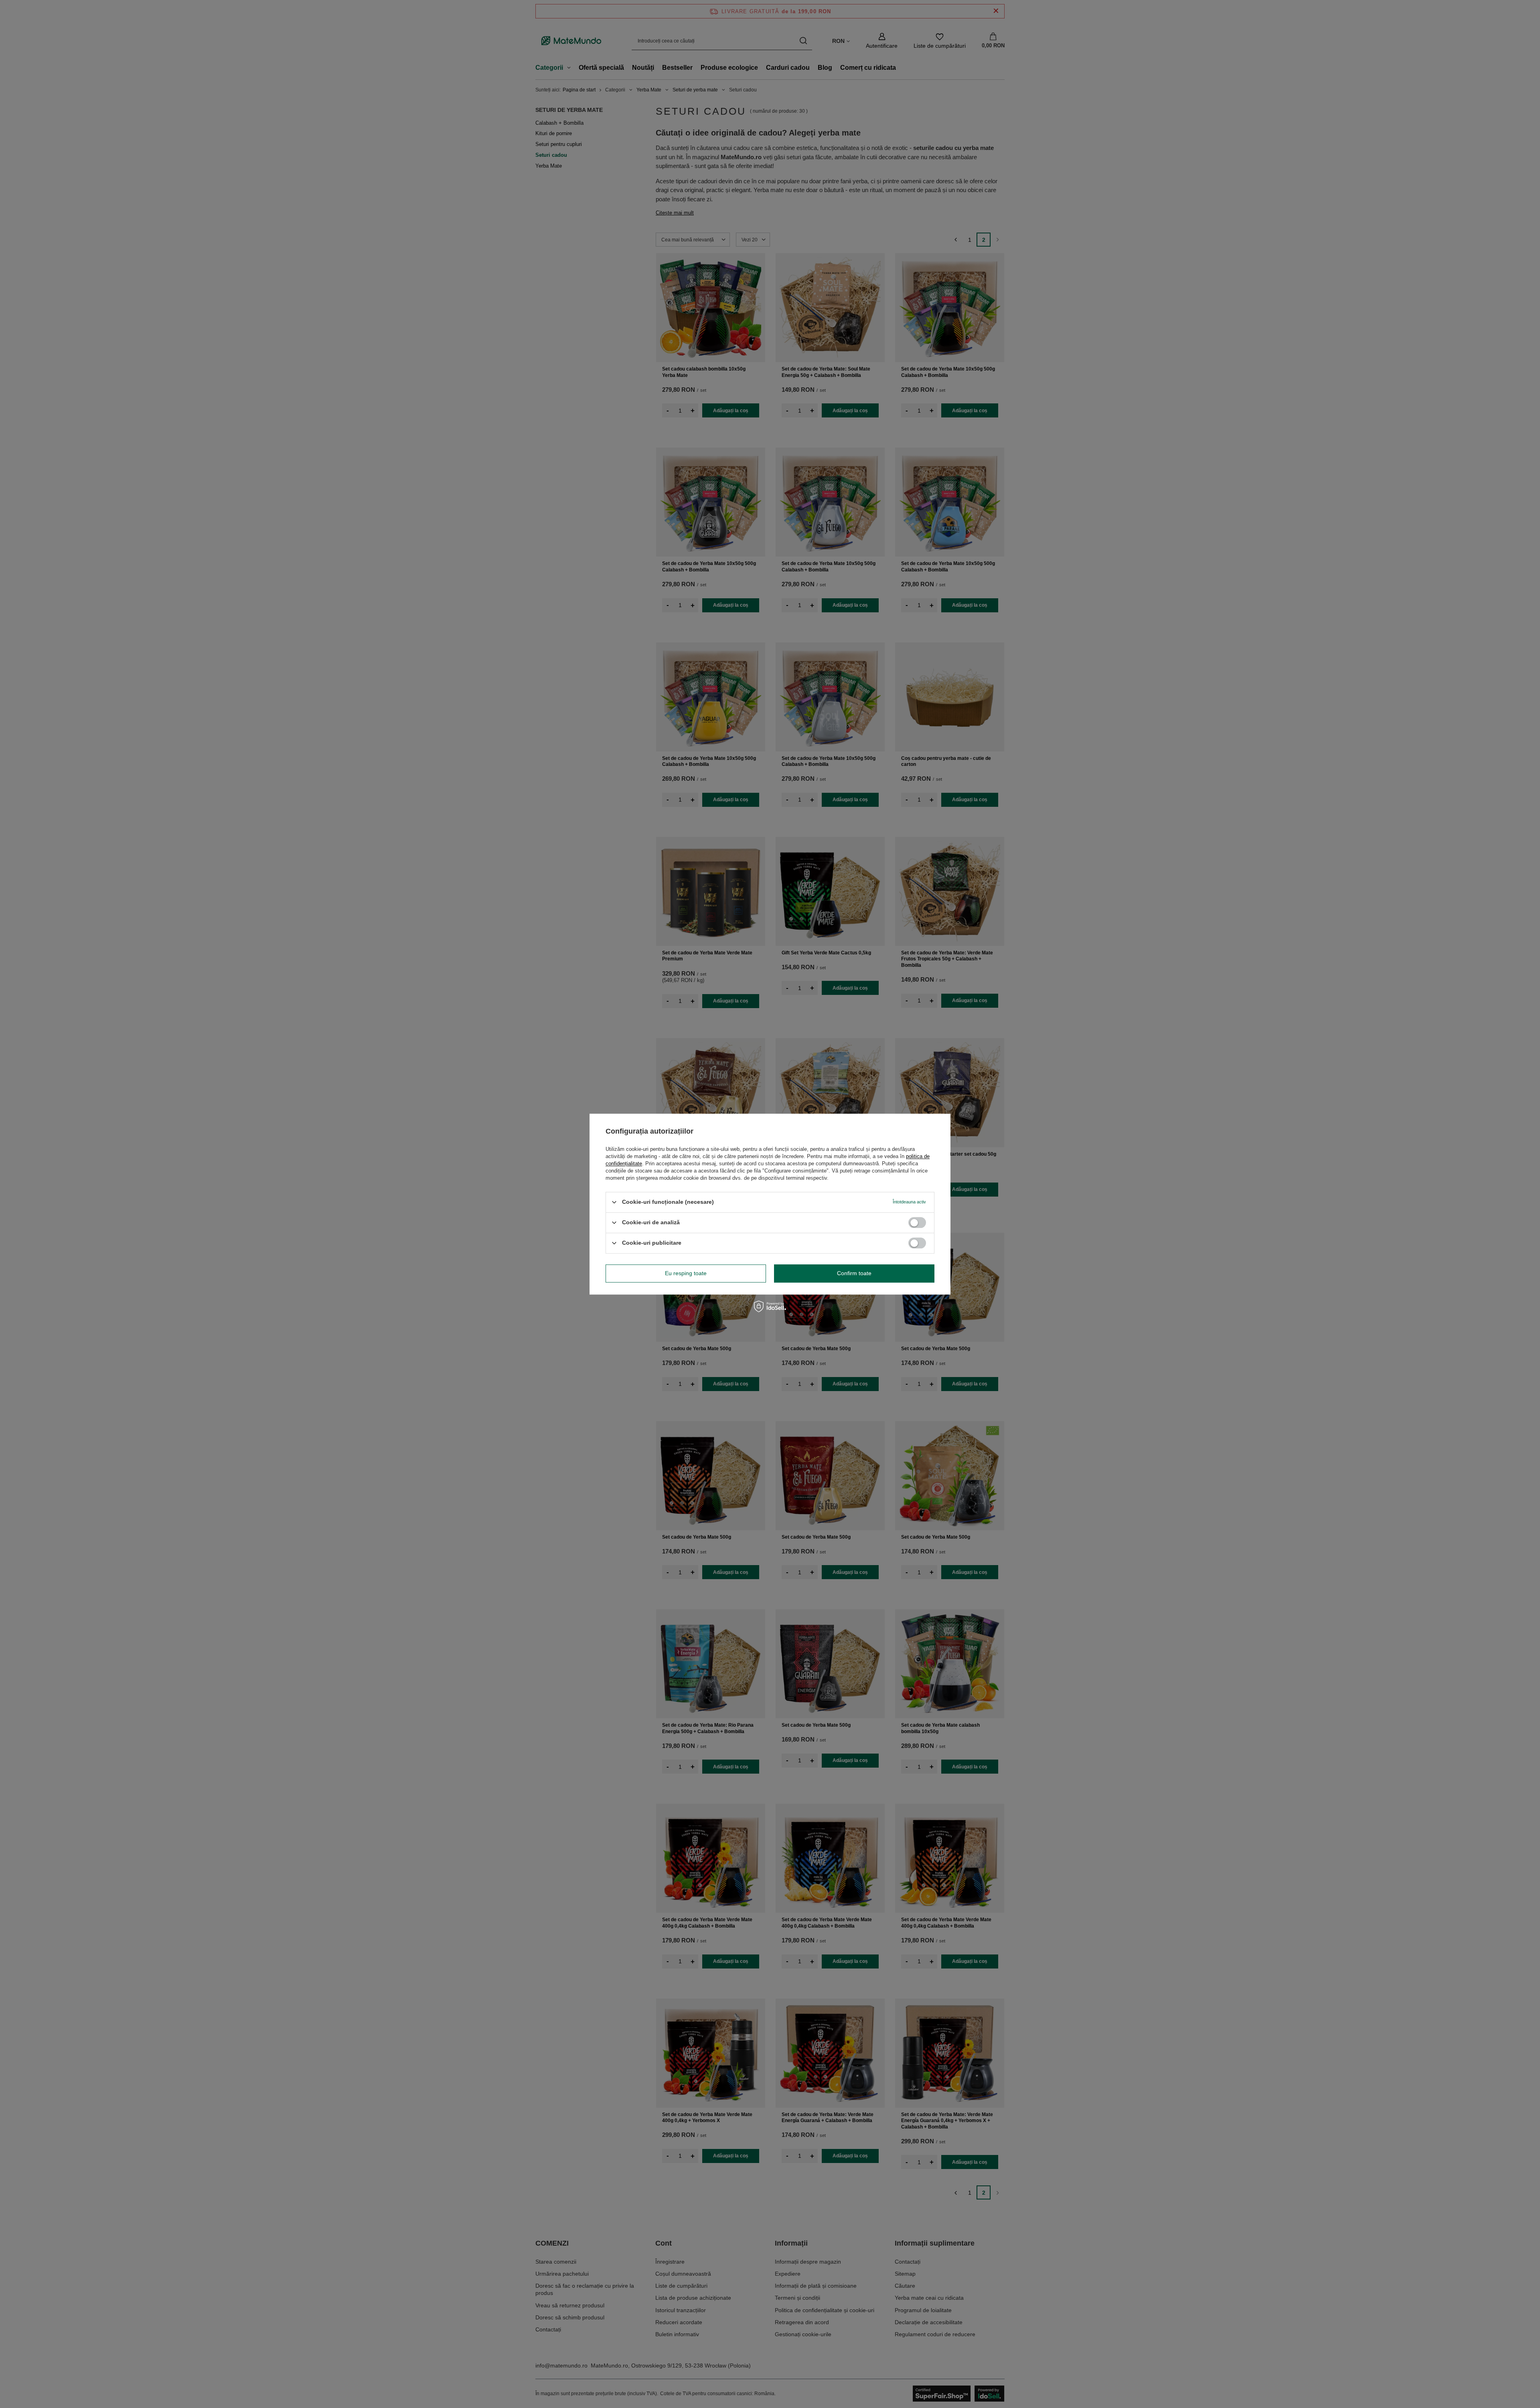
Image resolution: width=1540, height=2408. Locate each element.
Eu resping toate (686, 1273)
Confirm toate (854, 1273)
